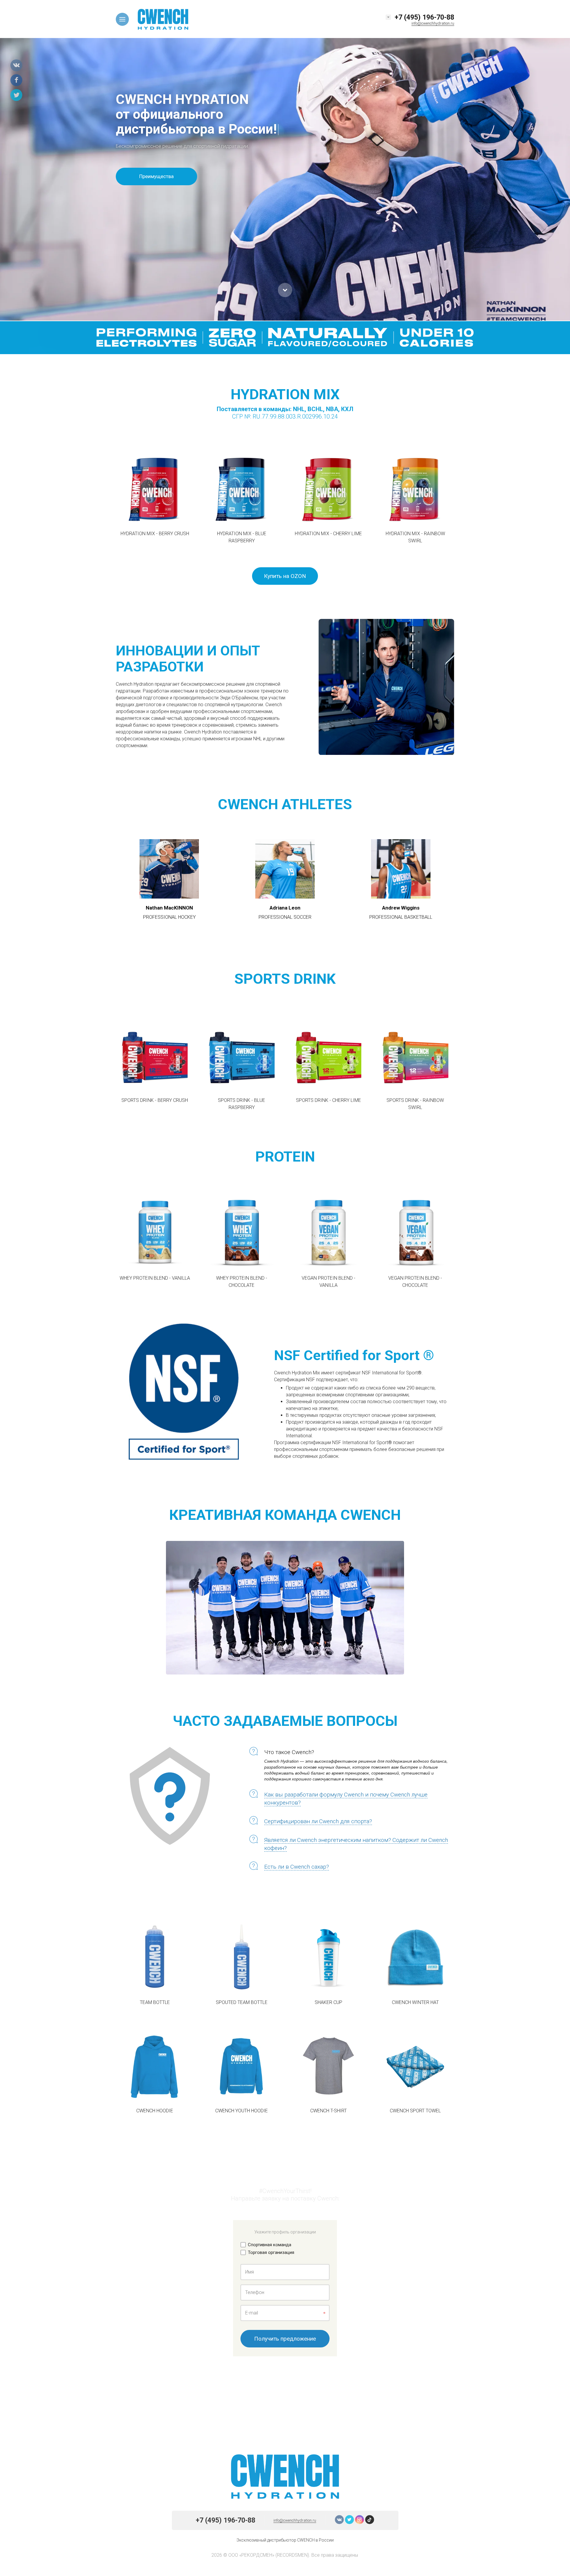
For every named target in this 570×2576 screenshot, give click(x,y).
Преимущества (156, 176)
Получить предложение (285, 2339)
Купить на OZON (285, 576)
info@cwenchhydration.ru (433, 23)
